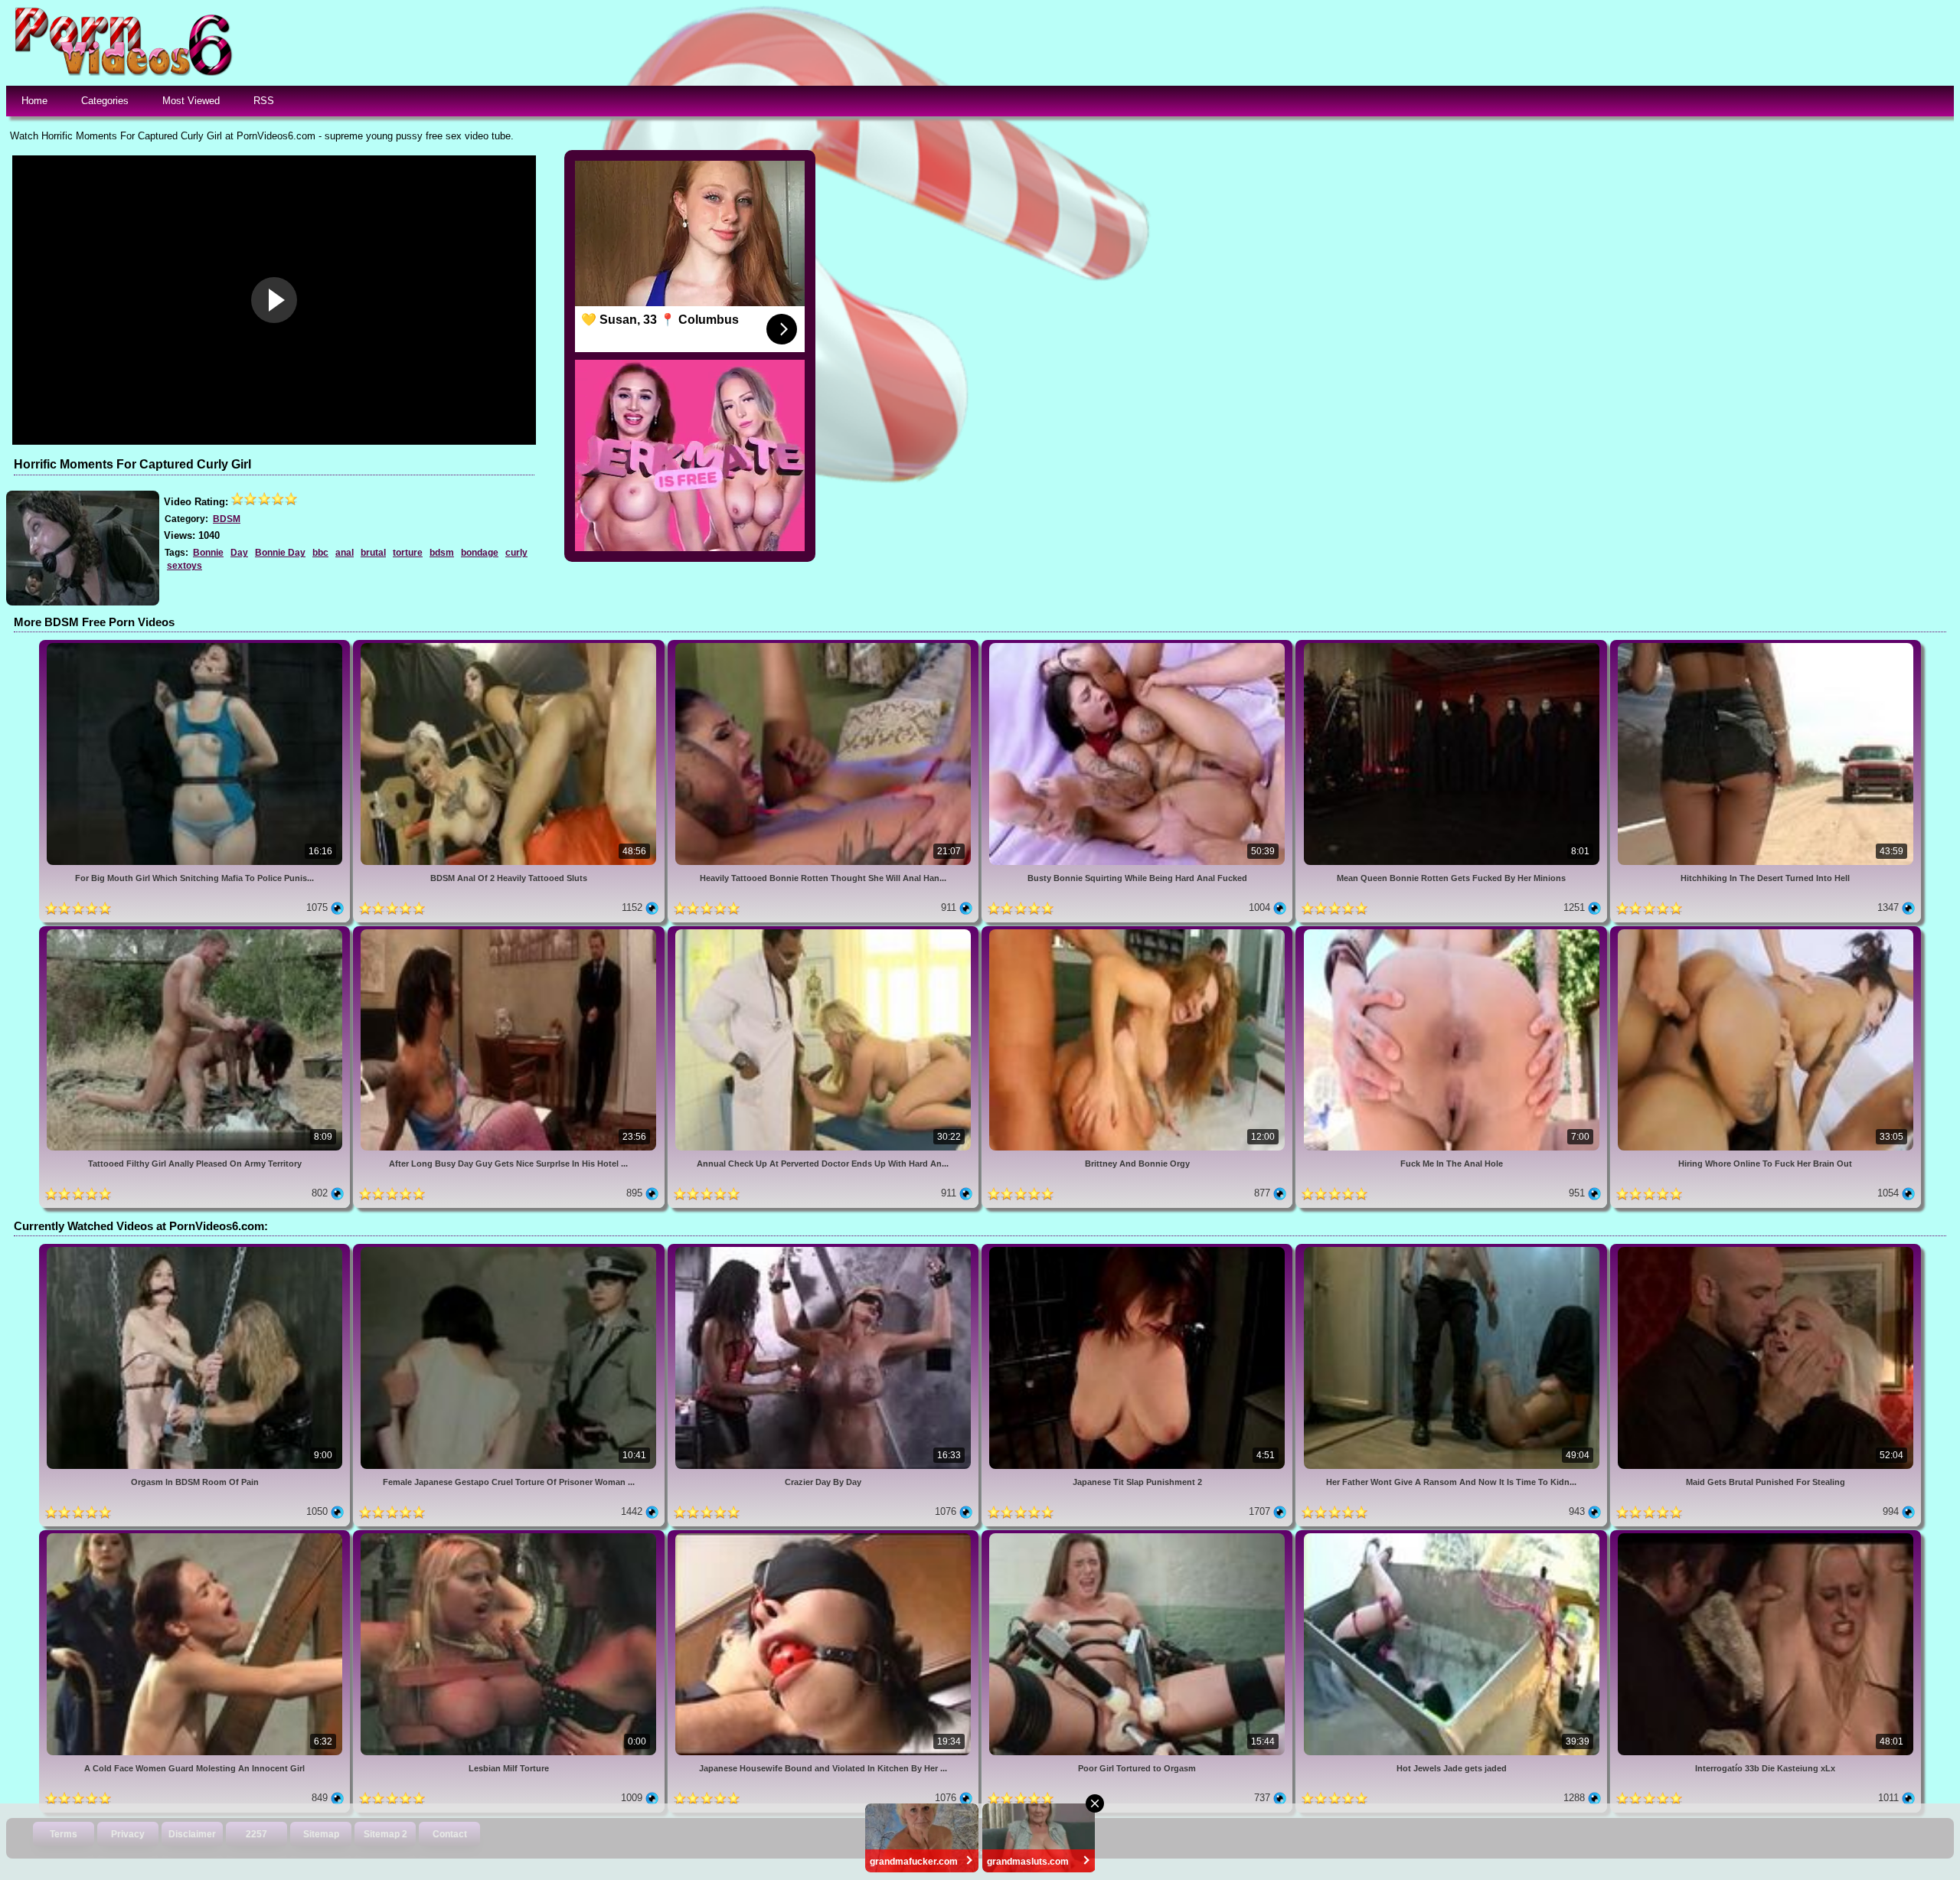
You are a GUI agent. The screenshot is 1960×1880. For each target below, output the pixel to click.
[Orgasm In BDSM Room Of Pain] (196, 1250)
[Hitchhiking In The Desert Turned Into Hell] (1766, 646)
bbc (320, 553)
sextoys (185, 566)
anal (345, 553)
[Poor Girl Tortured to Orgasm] (1138, 1536)
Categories (105, 101)
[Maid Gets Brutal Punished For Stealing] (1766, 1250)
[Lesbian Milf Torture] (510, 1536)
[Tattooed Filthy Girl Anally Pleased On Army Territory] (196, 932)
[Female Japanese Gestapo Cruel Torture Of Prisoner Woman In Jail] (510, 1250)
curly (516, 553)
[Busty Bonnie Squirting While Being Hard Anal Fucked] (1138, 646)
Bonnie (208, 553)
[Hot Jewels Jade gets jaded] (1452, 1536)
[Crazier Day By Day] (825, 1250)
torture (408, 553)
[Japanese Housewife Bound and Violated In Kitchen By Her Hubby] (825, 1536)
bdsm (442, 553)
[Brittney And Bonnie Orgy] (1138, 932)
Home (34, 101)
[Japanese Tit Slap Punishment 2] (1138, 1250)
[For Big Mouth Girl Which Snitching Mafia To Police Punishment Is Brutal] (196, 646)
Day (239, 553)
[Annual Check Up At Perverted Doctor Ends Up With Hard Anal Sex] (825, 932)
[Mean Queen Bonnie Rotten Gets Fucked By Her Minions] (1452, 646)
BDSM (227, 519)
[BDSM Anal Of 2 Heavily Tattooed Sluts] (510, 646)
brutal (373, 553)
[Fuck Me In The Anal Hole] (1452, 932)
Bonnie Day (280, 553)
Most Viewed (191, 101)
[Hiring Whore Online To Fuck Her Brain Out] (1766, 932)
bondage (480, 553)
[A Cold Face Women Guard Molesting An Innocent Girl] (196, 1536)
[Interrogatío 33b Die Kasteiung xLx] (1766, 1536)
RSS (264, 101)
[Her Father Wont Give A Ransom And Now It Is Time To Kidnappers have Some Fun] (1452, 1250)
